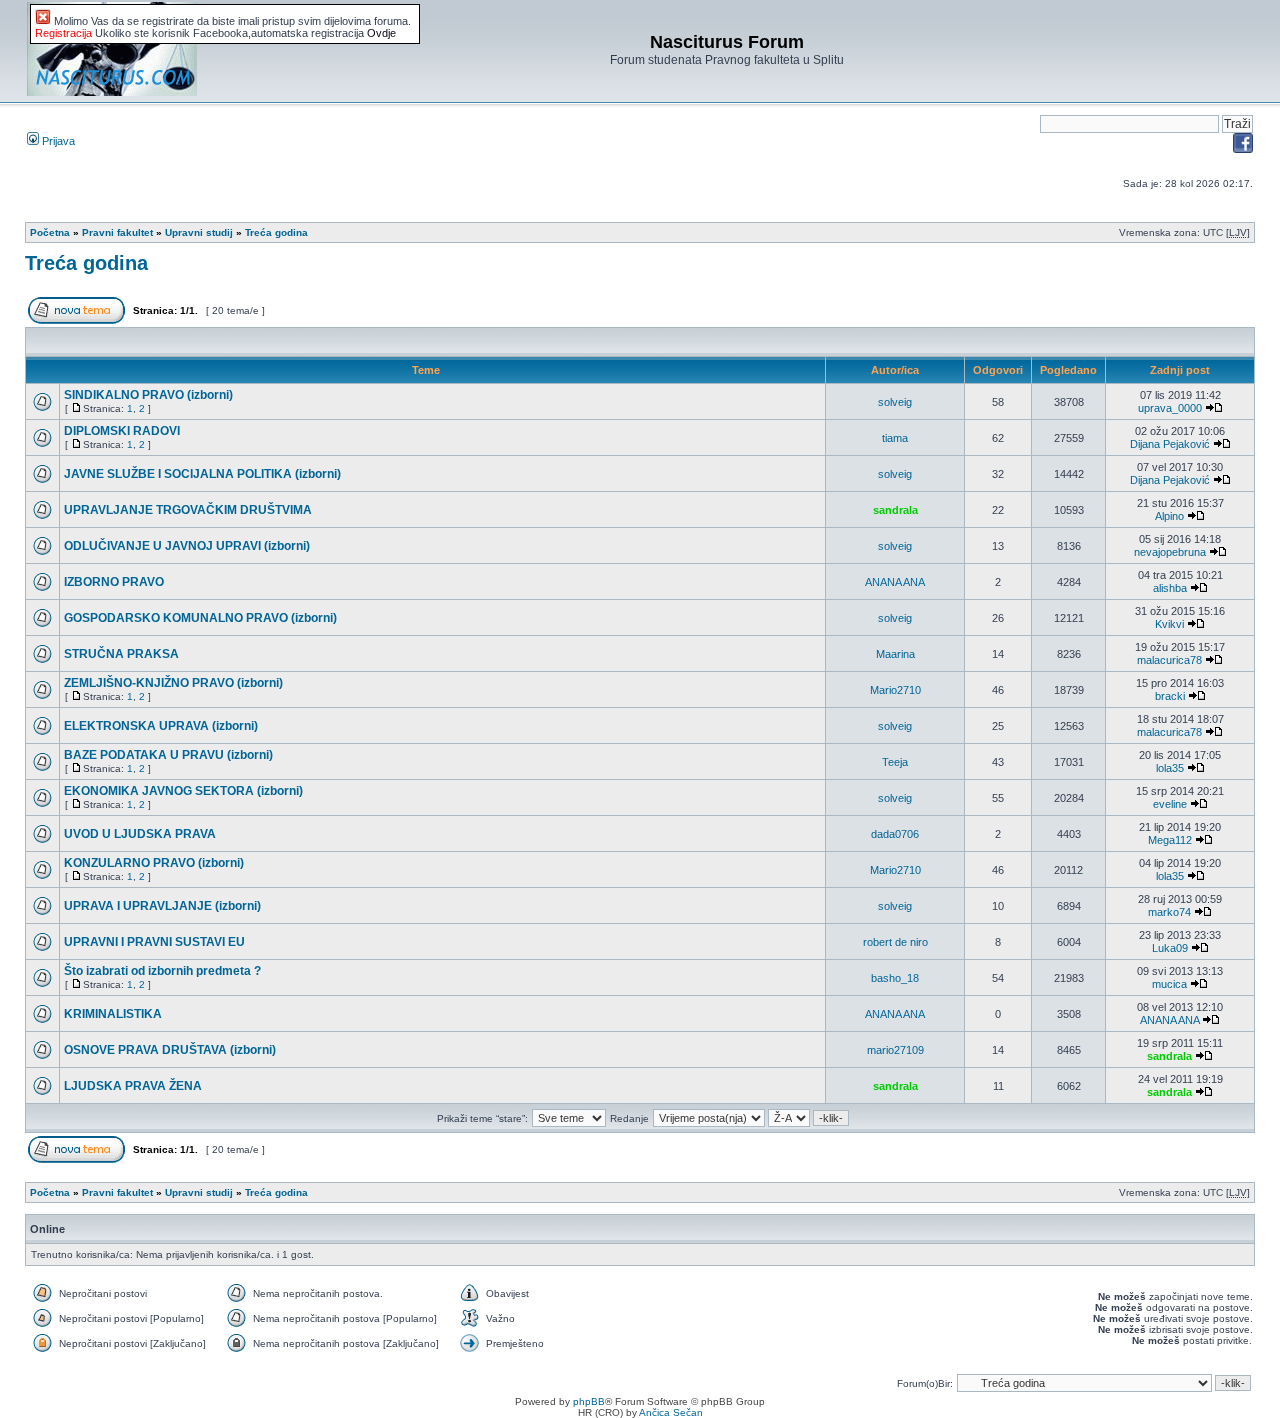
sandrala (895, 510)
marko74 (1169, 912)
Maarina (895, 654)
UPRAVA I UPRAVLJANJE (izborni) (162, 906)
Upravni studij (199, 232)
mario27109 (895, 1050)
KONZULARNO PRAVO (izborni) (154, 863)
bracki (1170, 696)
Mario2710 (895, 690)
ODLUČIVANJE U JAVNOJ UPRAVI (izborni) (187, 546)
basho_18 (895, 978)
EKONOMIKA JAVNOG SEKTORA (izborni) (183, 791)
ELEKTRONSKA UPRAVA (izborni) (161, 726)
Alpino (1169, 516)
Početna (50, 232)
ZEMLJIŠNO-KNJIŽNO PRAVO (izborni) (173, 683)
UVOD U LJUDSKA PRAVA (140, 834)
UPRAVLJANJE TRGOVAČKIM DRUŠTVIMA (188, 510)
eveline (1170, 804)
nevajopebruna (1170, 552)
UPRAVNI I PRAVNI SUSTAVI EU (154, 942)
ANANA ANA (895, 582)
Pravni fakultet (117, 232)
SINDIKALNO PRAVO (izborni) (148, 395)
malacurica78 (1169, 660)
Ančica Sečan (671, 1412)
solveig (895, 402)
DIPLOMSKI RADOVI (122, 431)
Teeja (895, 762)
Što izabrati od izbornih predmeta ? (162, 971)
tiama (895, 438)
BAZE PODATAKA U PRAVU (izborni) (168, 755)
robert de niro (895, 942)
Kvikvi (1169, 624)
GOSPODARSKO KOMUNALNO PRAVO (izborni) (200, 618)
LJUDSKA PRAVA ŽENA (133, 1086)
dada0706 (895, 834)
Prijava (57, 141)
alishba (1170, 588)
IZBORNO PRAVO (114, 582)
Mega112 (1170, 840)
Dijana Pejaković (1170, 444)
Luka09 (1170, 948)
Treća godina (276, 232)
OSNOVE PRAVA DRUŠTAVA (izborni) (170, 1050)
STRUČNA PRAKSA (121, 654)
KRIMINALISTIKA (113, 1014)
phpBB (589, 1401)
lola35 (1170, 768)
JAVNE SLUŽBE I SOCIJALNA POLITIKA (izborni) (202, 474)
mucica (1169, 984)
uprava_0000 (1170, 408)
